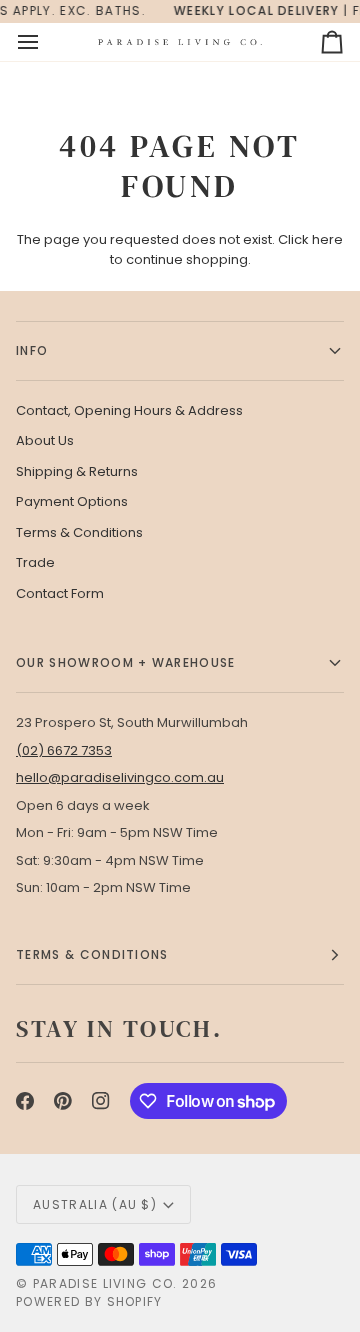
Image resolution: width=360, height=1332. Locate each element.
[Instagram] (101, 1101)
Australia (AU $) (95, 1204)
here (327, 239)
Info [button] (32, 350)
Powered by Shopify (89, 1301)
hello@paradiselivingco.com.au (120, 777)
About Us (45, 440)
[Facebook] (25, 1101)
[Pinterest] (63, 1101)
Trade (35, 562)
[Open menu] (46, 42)
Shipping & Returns (77, 471)
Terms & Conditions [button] (92, 954)
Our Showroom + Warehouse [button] (126, 662)
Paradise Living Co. (107, 1283)
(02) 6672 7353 (64, 750)
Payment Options (72, 501)
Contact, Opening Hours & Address (129, 410)
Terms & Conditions (79, 532)
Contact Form (60, 593)
